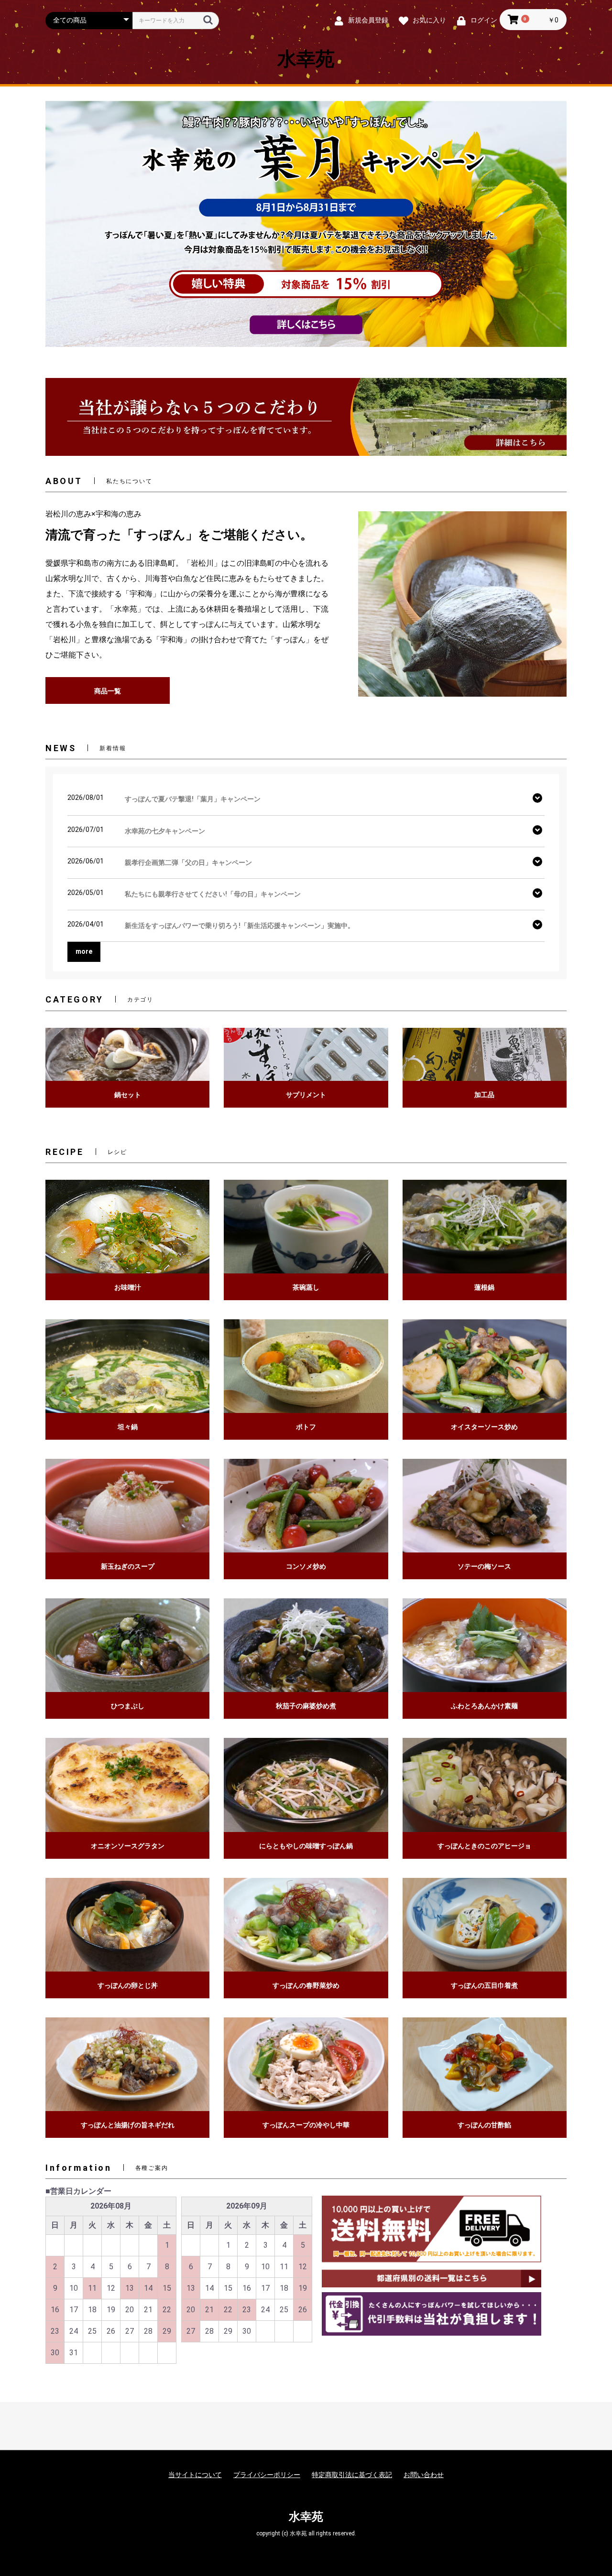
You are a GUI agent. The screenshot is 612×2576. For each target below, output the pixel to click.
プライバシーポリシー (267, 2475)
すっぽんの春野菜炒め (306, 1985)
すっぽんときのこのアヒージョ (484, 1846)
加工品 (484, 1095)
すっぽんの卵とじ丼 (128, 1985)
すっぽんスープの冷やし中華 (306, 2125)
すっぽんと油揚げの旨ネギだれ (128, 2125)
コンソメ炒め (306, 1566)
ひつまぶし (128, 1706)
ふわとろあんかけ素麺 (484, 1706)
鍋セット (128, 1095)
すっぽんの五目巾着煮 (484, 1985)
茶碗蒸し (306, 1287)
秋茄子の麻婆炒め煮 (306, 1706)
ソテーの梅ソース (484, 1566)
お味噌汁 (128, 1287)
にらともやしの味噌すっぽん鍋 (306, 1846)
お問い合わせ (424, 2475)
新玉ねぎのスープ (128, 1566)
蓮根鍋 (484, 1287)
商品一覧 (108, 691)
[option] (306, 224)
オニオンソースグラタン (128, 1846)
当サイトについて (195, 2475)
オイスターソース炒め (484, 1427)
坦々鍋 (128, 1427)
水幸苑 (306, 59)
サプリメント (306, 1095)
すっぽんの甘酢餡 (484, 2125)
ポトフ (306, 1427)
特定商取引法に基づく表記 (352, 2475)
